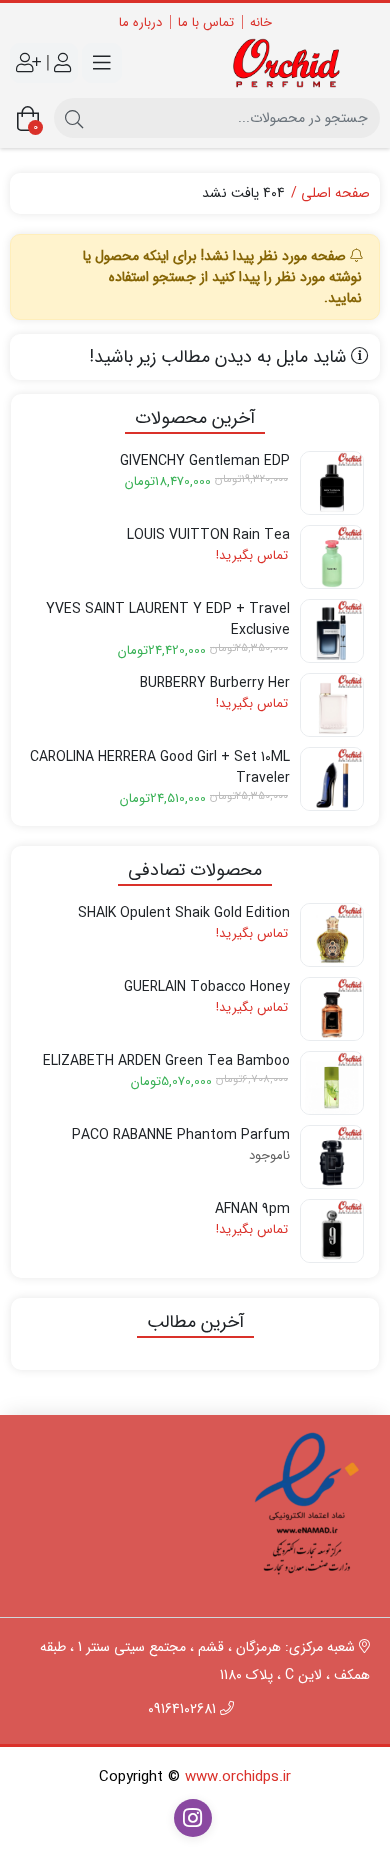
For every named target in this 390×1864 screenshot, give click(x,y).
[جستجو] (74, 118)
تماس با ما (206, 22)
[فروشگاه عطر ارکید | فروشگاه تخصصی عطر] (292, 63)
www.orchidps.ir (238, 1777)
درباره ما (140, 22)
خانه (261, 22)
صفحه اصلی (335, 193)
